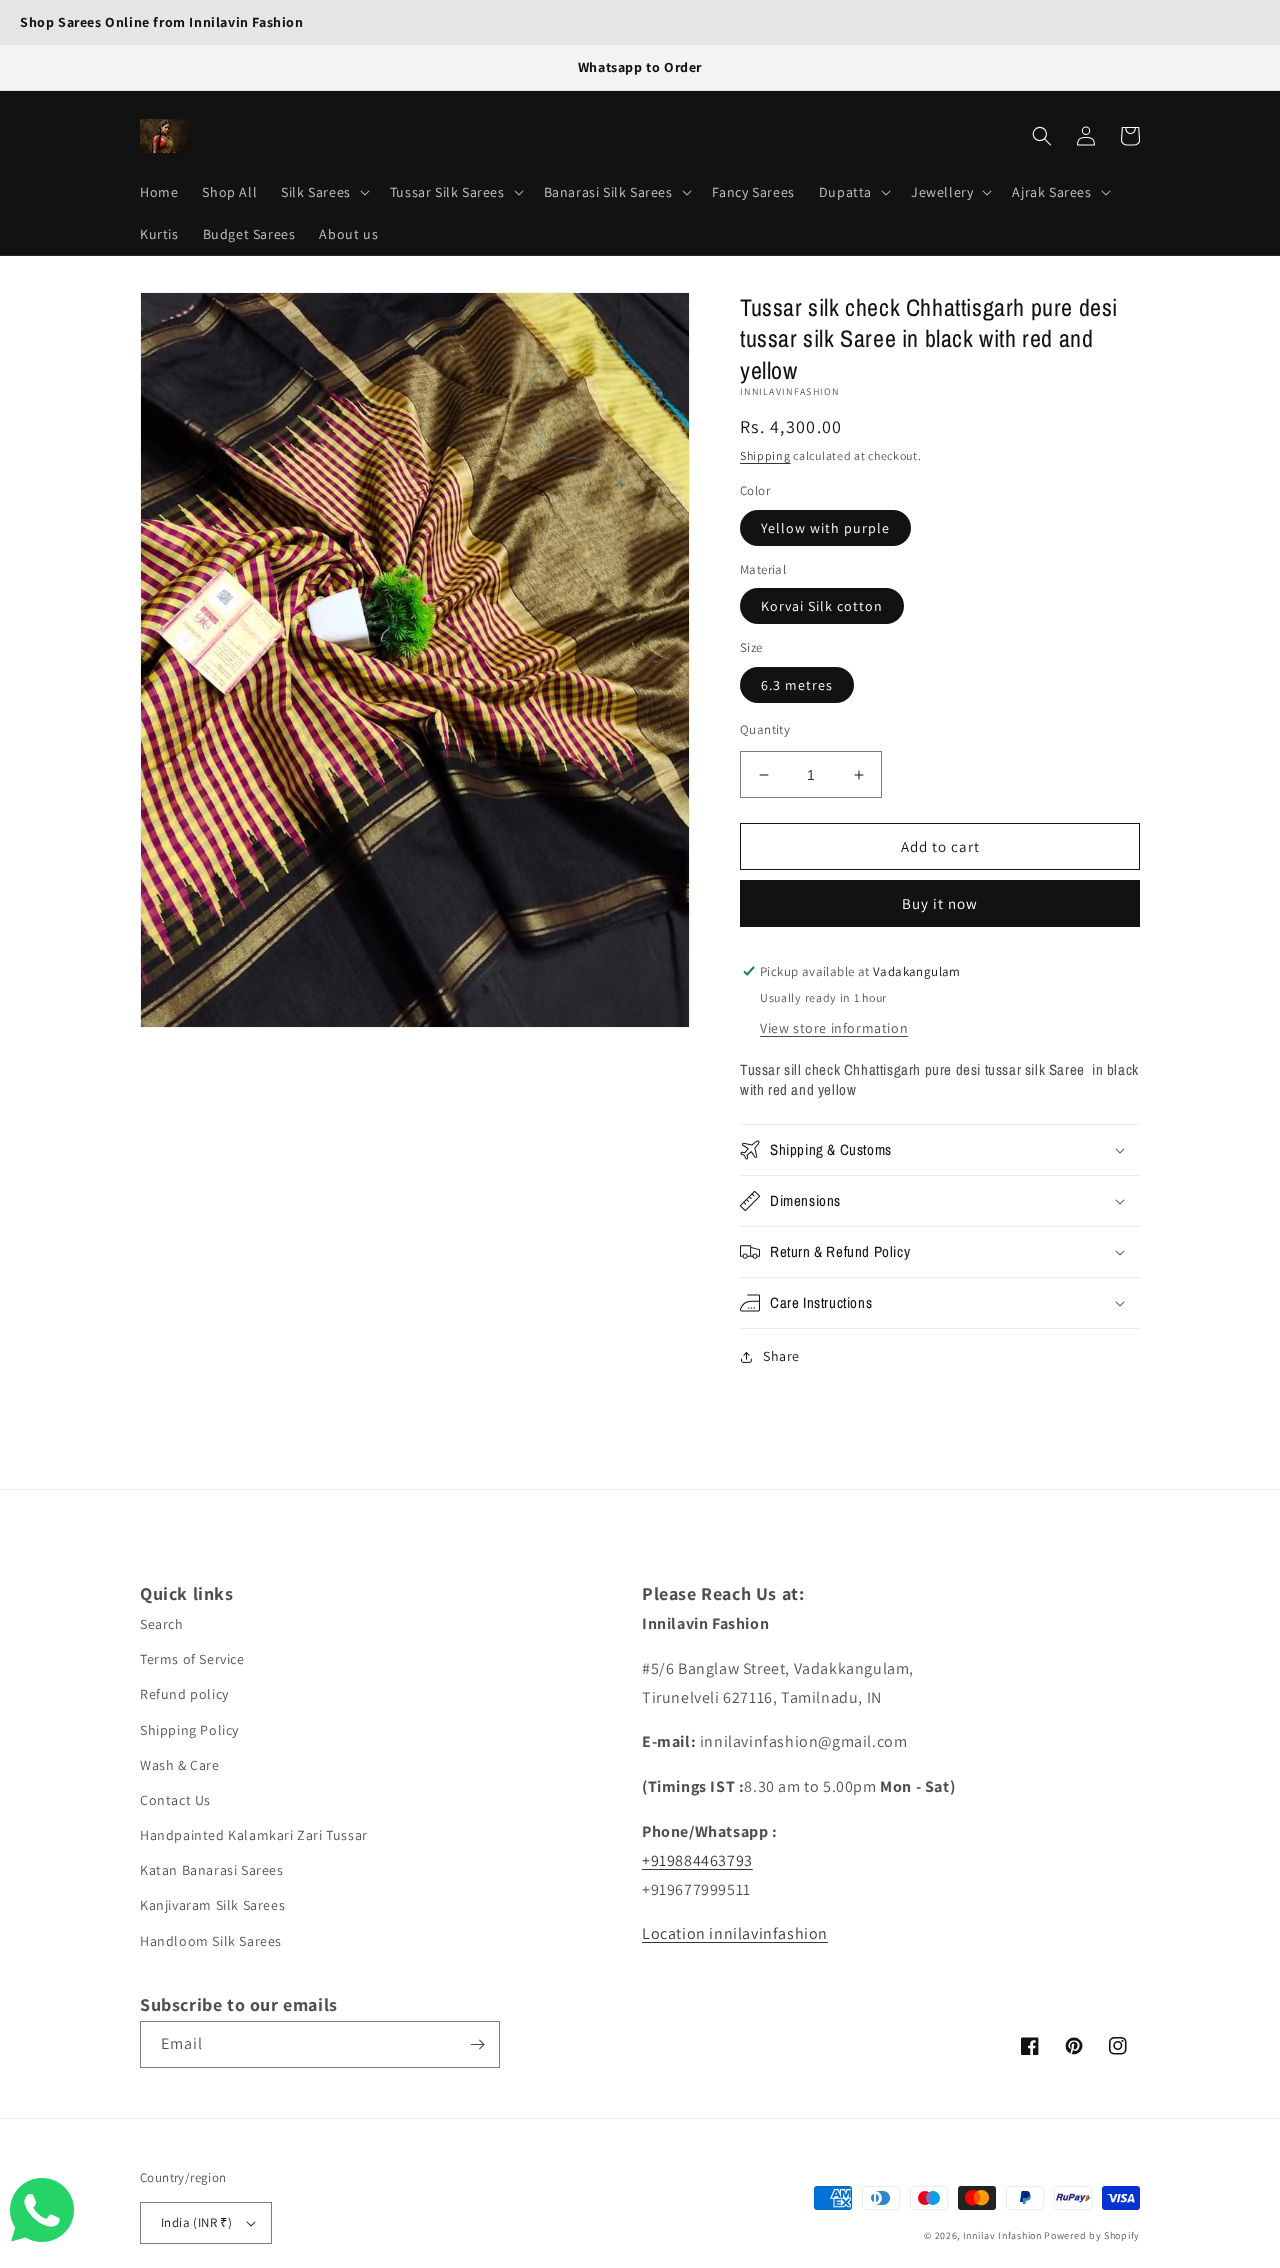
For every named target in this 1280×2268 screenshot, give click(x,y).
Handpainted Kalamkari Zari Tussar (254, 1835)
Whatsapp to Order (640, 67)
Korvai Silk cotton (822, 606)
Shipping (765, 455)
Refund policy (184, 1694)
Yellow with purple (825, 528)
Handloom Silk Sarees (211, 1941)
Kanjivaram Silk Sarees (212, 1905)
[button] (323, 192)
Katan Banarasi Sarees (212, 1870)
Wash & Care (180, 1765)
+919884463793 (697, 1860)
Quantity (765, 729)
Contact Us (175, 1800)
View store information (834, 1028)
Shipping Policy (189, 1730)
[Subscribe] (477, 2044)
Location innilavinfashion (735, 1933)
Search (162, 1624)
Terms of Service (192, 1659)
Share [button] (781, 1356)
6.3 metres (797, 685)
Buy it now (940, 903)
